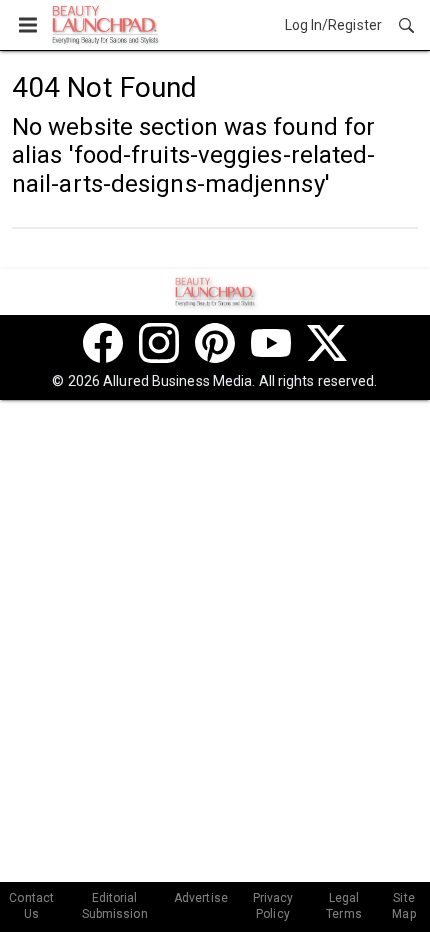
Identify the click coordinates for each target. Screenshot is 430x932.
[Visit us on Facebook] (103, 343)
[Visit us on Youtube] (271, 343)
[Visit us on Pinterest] (215, 343)
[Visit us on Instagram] (159, 343)
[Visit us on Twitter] (327, 343)
